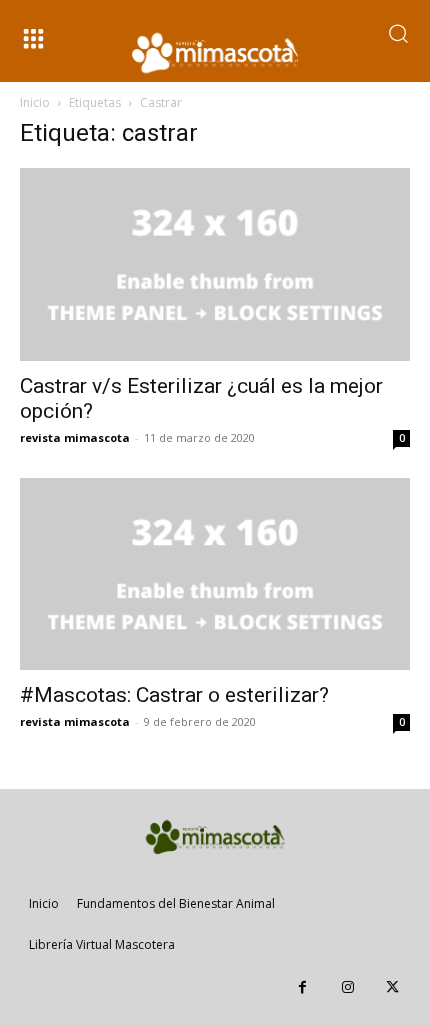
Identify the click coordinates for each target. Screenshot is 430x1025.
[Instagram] (347, 987)
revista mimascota (75, 437)
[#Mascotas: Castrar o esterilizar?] (215, 574)
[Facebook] (302, 987)
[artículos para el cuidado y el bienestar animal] (215, 53)
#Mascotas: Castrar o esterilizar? (174, 695)
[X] (392, 987)
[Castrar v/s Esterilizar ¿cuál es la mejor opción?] (215, 264)
